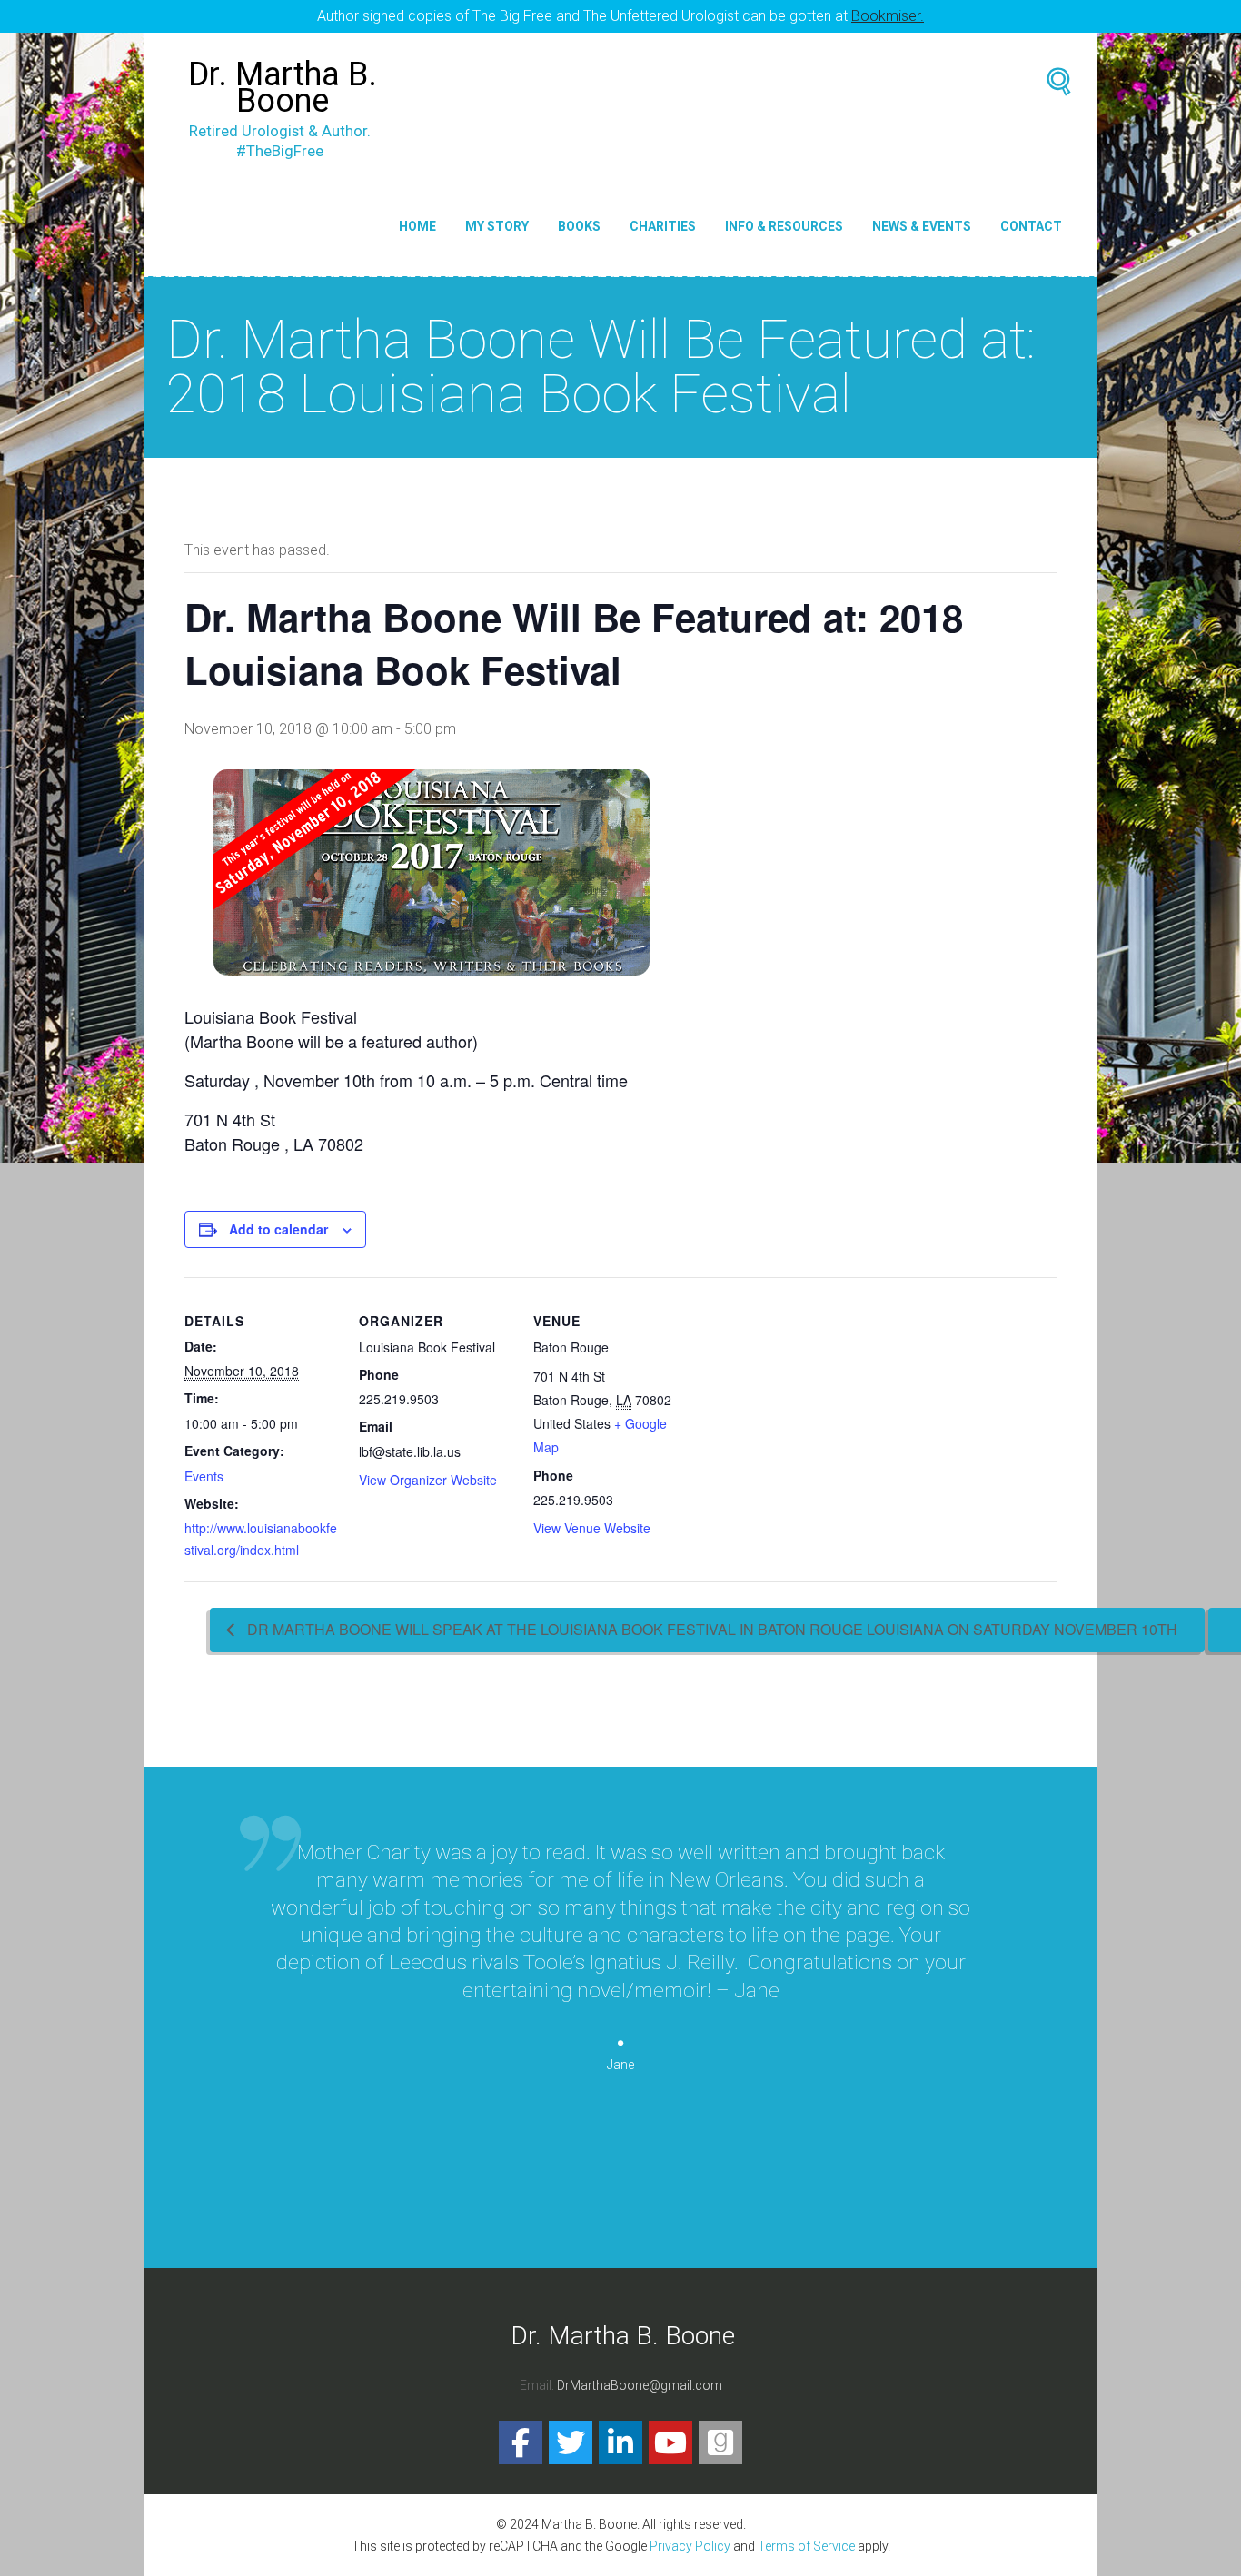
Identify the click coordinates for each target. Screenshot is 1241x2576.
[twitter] (571, 2442)
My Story (497, 226)
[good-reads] (720, 2442)
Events (204, 1476)
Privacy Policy (690, 2546)
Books (579, 226)
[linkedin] (620, 2442)
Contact (1031, 226)
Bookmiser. (888, 16)
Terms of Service (806, 2546)
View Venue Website (592, 1528)
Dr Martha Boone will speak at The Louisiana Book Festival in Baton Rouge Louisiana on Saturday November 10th (710, 1629)
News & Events (922, 226)
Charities (663, 226)
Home (417, 226)
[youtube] (670, 2442)
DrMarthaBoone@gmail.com (640, 2385)
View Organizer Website (428, 1480)
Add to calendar (278, 1229)
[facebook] (521, 2442)
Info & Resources (784, 226)
